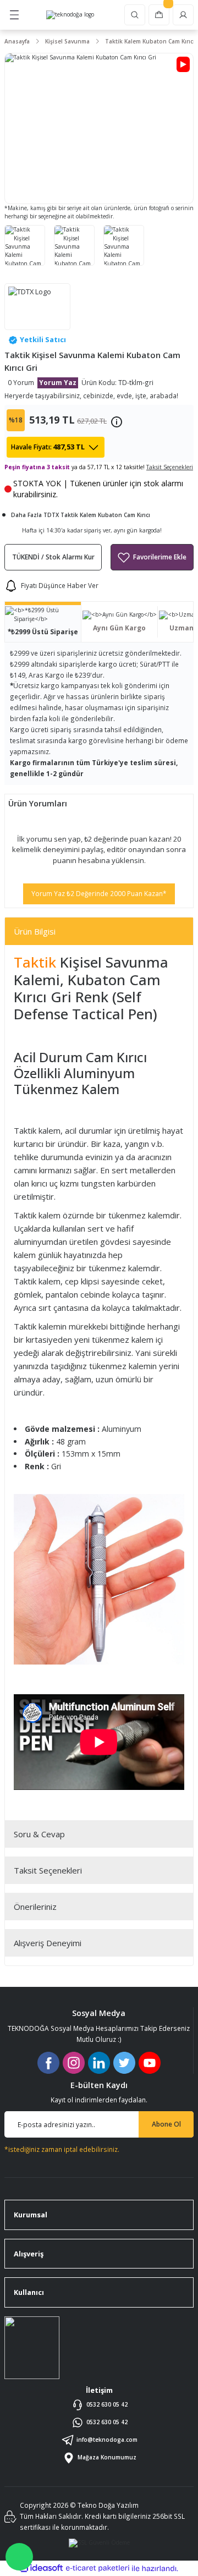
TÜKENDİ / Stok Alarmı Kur (53, 557)
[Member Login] (183, 15)
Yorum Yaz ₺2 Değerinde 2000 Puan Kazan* (99, 893)
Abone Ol (166, 2124)
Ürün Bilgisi (35, 931)
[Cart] (159, 15)
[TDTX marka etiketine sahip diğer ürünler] (37, 307)
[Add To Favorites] (152, 557)
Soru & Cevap (39, 1834)
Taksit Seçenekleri (48, 1870)
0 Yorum (21, 382)
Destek (19, 2557)
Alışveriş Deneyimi (48, 1943)
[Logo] (70, 15)
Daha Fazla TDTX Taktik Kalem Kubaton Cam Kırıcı (81, 515)
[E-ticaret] (98, 2568)
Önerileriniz (35, 1907)
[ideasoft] (41, 2568)
